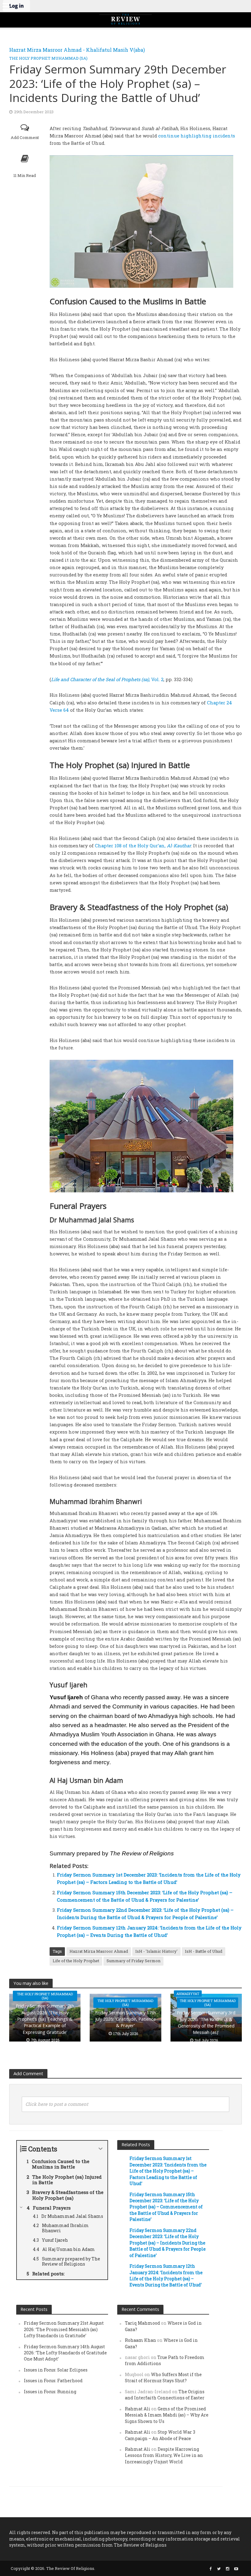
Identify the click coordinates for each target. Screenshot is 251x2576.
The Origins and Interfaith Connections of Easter (165, 2395)
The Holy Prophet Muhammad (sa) (48, 58)
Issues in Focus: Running (50, 2392)
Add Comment (25, 137)
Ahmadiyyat (188, 1994)
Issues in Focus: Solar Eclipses (56, 2370)
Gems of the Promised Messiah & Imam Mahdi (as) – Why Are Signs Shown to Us (167, 2415)
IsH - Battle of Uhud (204, 1951)
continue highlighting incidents (197, 136)
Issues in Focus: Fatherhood (53, 2381)
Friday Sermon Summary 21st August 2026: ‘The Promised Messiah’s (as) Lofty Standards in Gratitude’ (64, 2329)
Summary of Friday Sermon (133, 1961)
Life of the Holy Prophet (76, 1961)
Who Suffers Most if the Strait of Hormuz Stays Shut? (163, 2377)
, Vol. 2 (107, 679)
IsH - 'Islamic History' (156, 1951)
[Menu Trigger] (6, 6)
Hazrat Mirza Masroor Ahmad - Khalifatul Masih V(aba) (77, 50)
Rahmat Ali (138, 2409)
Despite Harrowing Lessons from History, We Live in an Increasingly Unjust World (164, 2455)
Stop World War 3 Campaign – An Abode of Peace (160, 2435)
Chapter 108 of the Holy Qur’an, (143, 846)
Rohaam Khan (140, 2340)
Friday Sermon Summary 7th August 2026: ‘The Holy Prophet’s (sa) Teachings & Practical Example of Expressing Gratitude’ (45, 2019)
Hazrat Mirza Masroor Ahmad (99, 1951)
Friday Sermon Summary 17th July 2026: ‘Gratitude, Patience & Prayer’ (125, 2019)
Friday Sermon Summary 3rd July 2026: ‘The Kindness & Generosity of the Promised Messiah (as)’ (206, 2022)
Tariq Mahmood (142, 2323)
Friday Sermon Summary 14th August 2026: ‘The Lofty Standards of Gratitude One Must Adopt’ (65, 2353)
